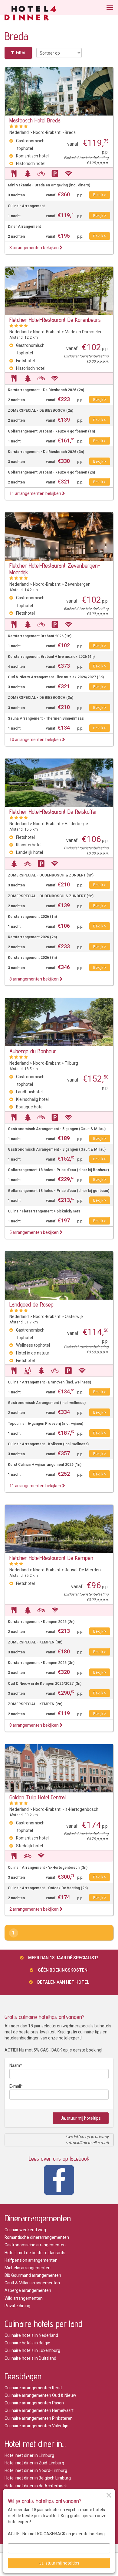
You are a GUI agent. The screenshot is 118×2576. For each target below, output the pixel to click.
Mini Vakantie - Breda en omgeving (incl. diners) (49, 185)
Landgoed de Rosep (31, 1304)
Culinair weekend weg (25, 2230)
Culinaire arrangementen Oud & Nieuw (40, 2395)
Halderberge (76, 824)
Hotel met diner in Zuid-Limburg (34, 2463)
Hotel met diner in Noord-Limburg (36, 2471)
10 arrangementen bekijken (36, 740)
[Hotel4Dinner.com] (30, 14)
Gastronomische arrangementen (35, 2245)
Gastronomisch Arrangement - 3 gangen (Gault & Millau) (57, 1150)
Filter (20, 53)
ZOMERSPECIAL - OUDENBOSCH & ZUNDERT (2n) (51, 896)
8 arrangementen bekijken (34, 979)
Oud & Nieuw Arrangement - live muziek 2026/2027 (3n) (56, 677)
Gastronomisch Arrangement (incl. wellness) (47, 1403)
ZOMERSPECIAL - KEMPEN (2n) (35, 1704)
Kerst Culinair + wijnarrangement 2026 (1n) (45, 1465)
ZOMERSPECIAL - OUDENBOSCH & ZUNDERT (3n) (51, 875)
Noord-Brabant (47, 133)
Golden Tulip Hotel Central (38, 1797)
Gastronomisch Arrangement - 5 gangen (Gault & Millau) (57, 1129)
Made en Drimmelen (84, 332)
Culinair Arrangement (26, 206)
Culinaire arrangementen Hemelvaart (39, 2411)
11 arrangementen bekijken (36, 494)
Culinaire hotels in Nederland (31, 2335)
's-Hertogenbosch (82, 1809)
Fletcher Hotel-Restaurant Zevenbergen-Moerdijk (55, 569)
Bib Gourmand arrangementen (33, 2275)
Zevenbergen (78, 584)
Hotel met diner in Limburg (29, 2456)
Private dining (17, 2306)
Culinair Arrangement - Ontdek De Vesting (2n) (48, 1888)
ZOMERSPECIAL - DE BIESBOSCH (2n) (41, 411)
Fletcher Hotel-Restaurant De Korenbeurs (55, 320)
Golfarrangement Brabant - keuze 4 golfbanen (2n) (51, 472)
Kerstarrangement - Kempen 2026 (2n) (41, 1622)
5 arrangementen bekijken (34, 1233)
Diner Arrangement (24, 227)
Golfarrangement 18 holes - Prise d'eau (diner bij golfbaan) (59, 1191)
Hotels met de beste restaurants (35, 2253)
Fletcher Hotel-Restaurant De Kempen (51, 1558)
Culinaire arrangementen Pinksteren (39, 2418)
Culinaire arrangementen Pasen (34, 2403)
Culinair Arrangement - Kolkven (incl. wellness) (48, 1444)
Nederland (19, 133)
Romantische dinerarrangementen (37, 2237)
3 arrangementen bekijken (34, 248)
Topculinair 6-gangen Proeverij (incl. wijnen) (46, 1424)
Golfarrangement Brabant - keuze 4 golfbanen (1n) (51, 431)
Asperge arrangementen (28, 2291)
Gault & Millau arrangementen (32, 2283)
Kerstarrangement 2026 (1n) (32, 917)
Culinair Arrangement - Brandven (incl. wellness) (49, 1382)
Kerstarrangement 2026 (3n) (32, 958)
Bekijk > (100, 195)
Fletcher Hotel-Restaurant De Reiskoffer (53, 812)
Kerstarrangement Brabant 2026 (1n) (40, 636)
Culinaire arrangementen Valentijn (36, 2426)
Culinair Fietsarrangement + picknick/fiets (44, 1211)
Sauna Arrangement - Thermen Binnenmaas (46, 719)
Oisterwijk (74, 1317)
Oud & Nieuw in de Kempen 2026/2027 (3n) (45, 1684)
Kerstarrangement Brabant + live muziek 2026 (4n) (51, 657)
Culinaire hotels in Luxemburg (32, 2351)
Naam (15, 2066)
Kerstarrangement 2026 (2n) (32, 937)
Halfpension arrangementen (31, 2260)
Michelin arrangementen (28, 2268)
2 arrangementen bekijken (34, 1909)
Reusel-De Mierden (83, 1570)
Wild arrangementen (24, 2298)
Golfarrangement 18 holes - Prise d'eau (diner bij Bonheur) (58, 1170)
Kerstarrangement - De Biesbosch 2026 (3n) (46, 452)
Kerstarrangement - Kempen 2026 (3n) (41, 1663)
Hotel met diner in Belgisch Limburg (38, 2478)
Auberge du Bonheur (33, 1051)
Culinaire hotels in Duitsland (30, 2358)
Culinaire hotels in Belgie (27, 2343)
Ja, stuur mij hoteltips (81, 2118)
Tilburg (71, 1063)
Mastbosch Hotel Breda (35, 120)
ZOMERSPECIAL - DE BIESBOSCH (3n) (41, 698)
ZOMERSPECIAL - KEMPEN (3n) (35, 1642)
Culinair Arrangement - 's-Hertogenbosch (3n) (48, 1868)
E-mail (15, 2086)
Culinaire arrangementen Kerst (33, 2388)
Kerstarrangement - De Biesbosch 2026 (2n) (46, 390)
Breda (70, 133)
